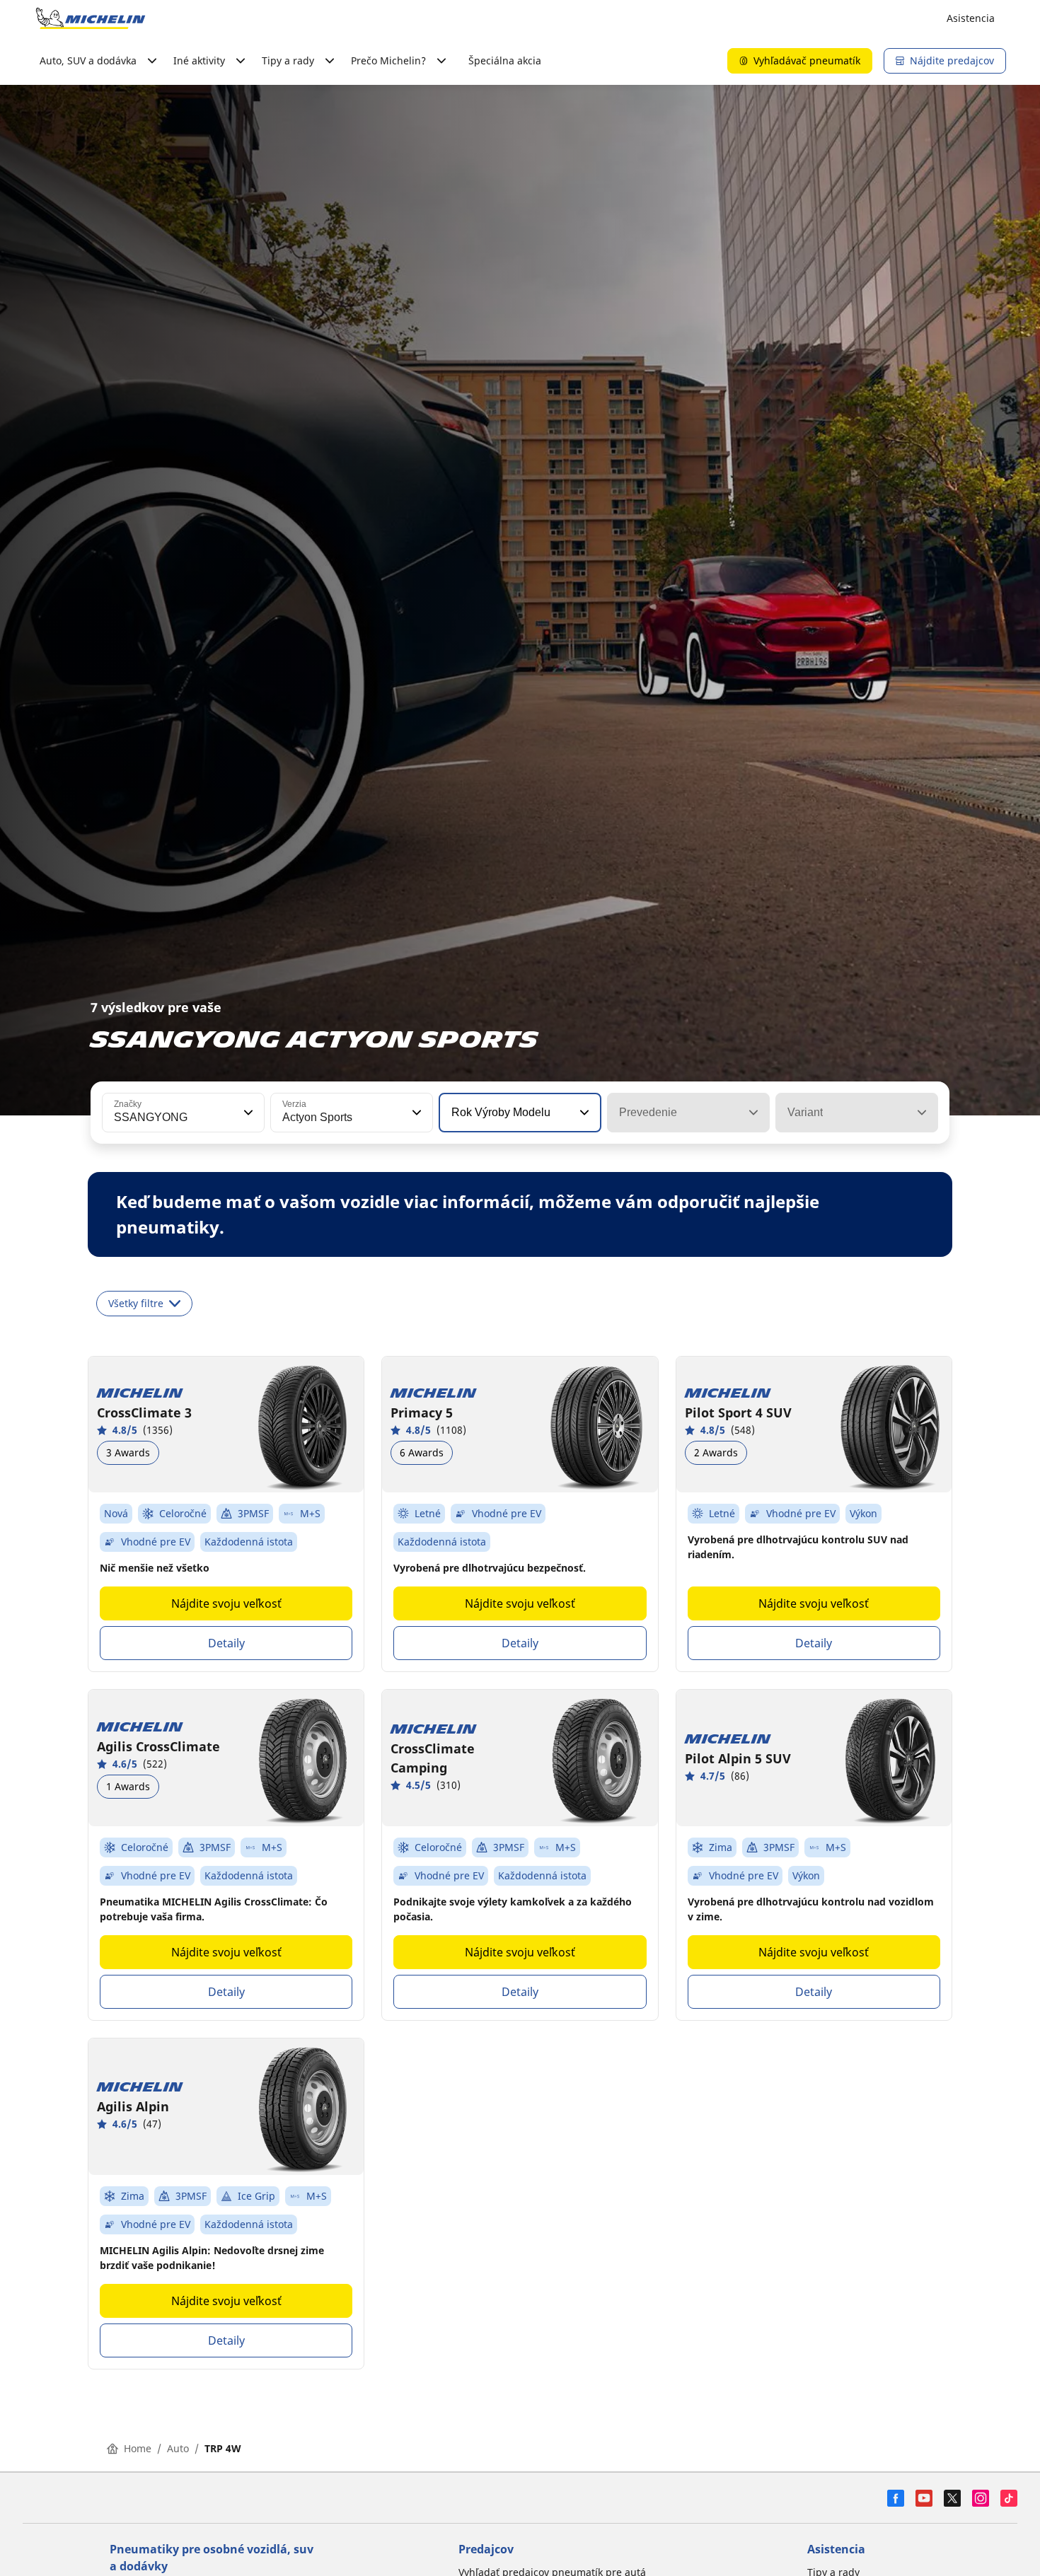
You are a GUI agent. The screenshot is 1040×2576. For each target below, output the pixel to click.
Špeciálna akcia (505, 60)
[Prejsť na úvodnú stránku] (91, 18)
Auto (178, 2448)
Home (138, 2448)
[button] (247, 1113)
